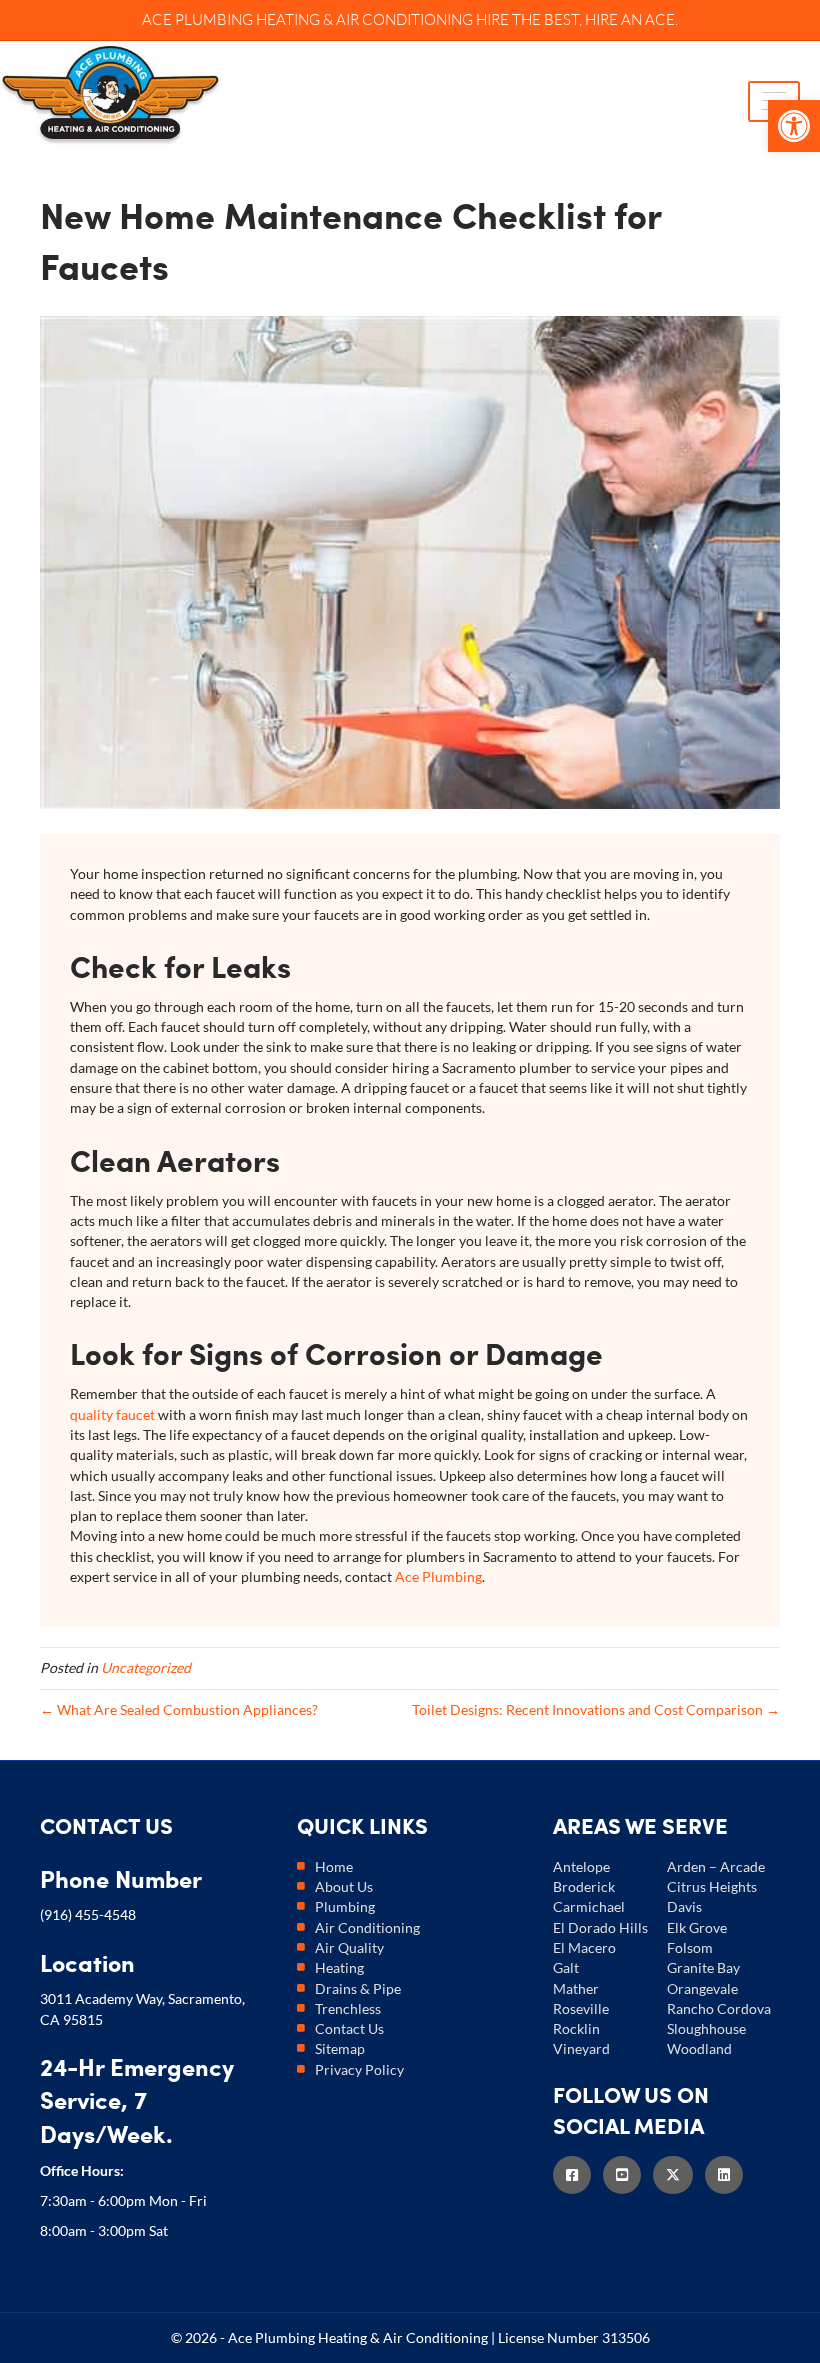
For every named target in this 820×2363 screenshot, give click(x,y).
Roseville (581, 2008)
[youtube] (628, 2174)
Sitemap (340, 2048)
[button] (794, 126)
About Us (344, 1886)
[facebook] (578, 2174)
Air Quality (349, 1947)
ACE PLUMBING (197, 19)
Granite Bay (703, 1967)
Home (334, 1866)
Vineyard (581, 2048)
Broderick (584, 1886)
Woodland (699, 2048)
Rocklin (576, 2028)
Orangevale (702, 1988)
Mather (576, 1988)
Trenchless (348, 2008)
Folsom (690, 1947)
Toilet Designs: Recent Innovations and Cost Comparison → (596, 1709)
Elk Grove (697, 1927)
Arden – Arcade (716, 1866)
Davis (684, 1906)
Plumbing (345, 1906)
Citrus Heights (712, 1886)
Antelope (581, 1866)
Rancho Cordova (719, 2008)
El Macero (584, 1947)
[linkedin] (730, 2174)
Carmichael (589, 1906)
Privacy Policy (359, 2069)
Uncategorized (146, 1667)
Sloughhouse (706, 2028)
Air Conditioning (367, 1927)
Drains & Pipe (358, 1988)
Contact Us (349, 2028)
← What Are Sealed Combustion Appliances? (179, 1709)
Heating (339, 1967)
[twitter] (679, 2174)
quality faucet (112, 1414)
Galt (566, 1967)
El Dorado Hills (600, 1927)
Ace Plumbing (438, 1576)
